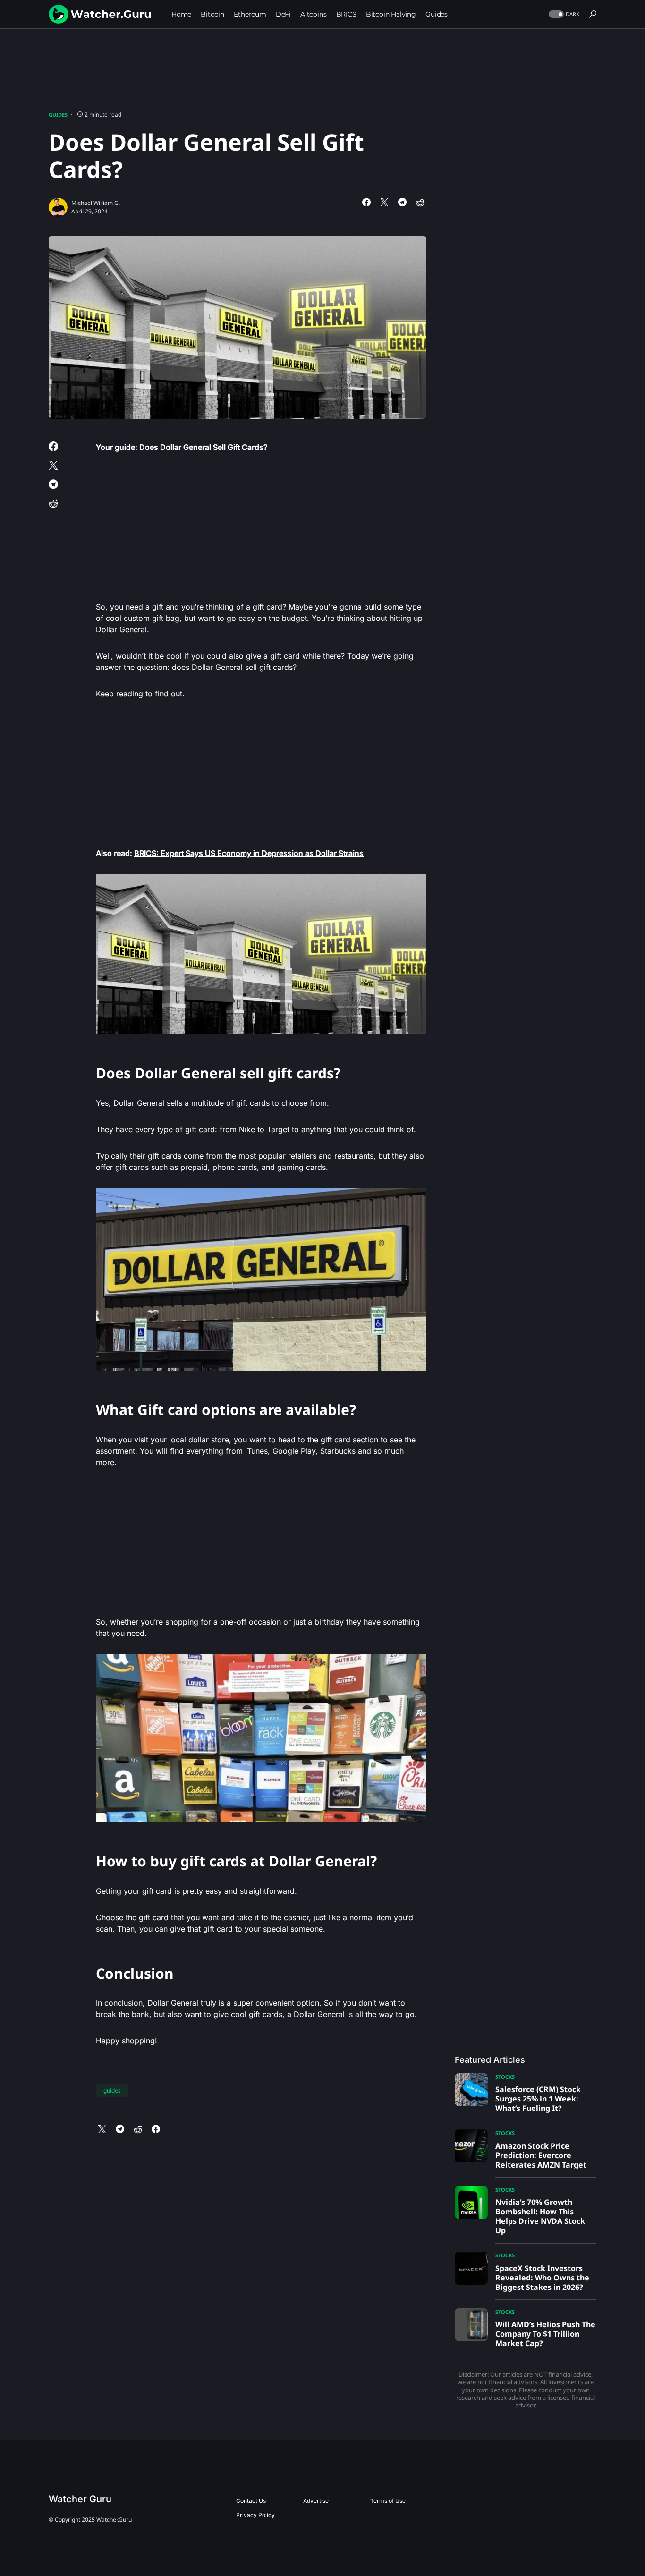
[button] (563, 14)
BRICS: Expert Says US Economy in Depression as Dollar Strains (249, 853)
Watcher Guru (80, 2499)
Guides (58, 114)
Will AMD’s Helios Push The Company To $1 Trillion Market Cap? (545, 2334)
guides (112, 2090)
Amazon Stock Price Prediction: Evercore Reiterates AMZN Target (541, 2155)
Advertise (316, 2501)
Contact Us (251, 2501)
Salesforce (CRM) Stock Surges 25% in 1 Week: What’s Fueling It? (538, 2099)
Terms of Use (388, 2501)
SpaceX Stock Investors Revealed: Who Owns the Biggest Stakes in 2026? (542, 2278)
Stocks (505, 2077)
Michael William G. (96, 203)
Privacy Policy (255, 2515)
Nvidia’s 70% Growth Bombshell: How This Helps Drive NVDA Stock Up (540, 2216)
